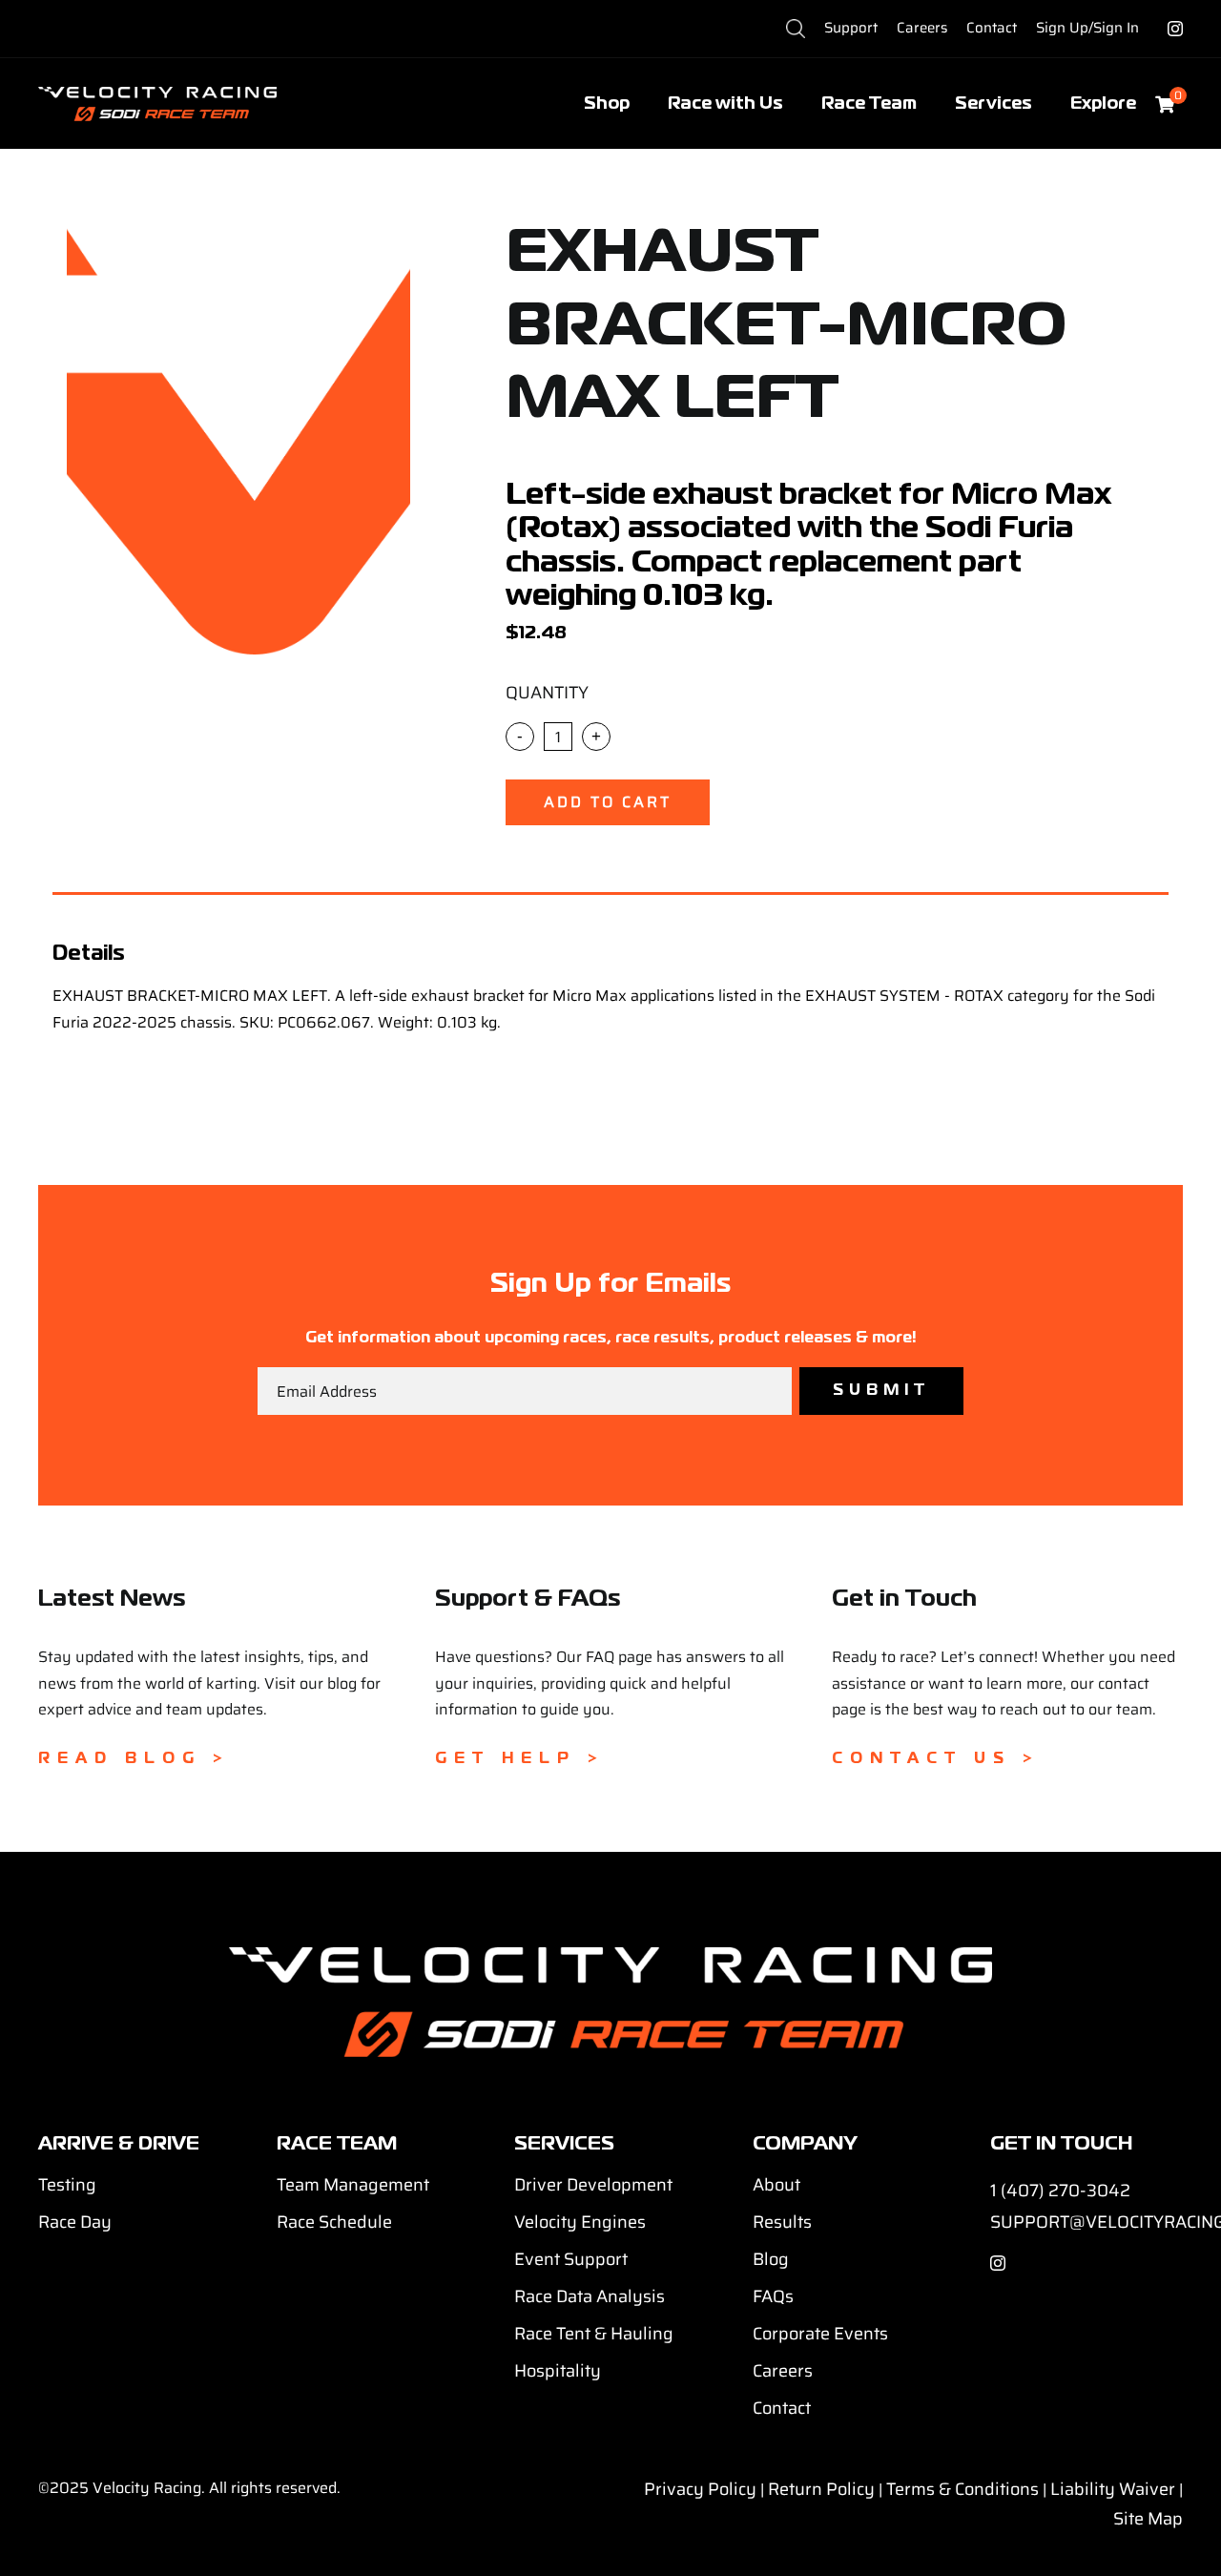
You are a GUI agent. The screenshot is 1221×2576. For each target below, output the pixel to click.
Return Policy (821, 2489)
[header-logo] (157, 94)
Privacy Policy (700, 2489)
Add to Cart (608, 802)
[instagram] (1175, 29)
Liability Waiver (1113, 2489)
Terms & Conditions (962, 2489)
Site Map (1148, 2519)
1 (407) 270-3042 (1060, 2191)
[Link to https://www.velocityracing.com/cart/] (1165, 104)
